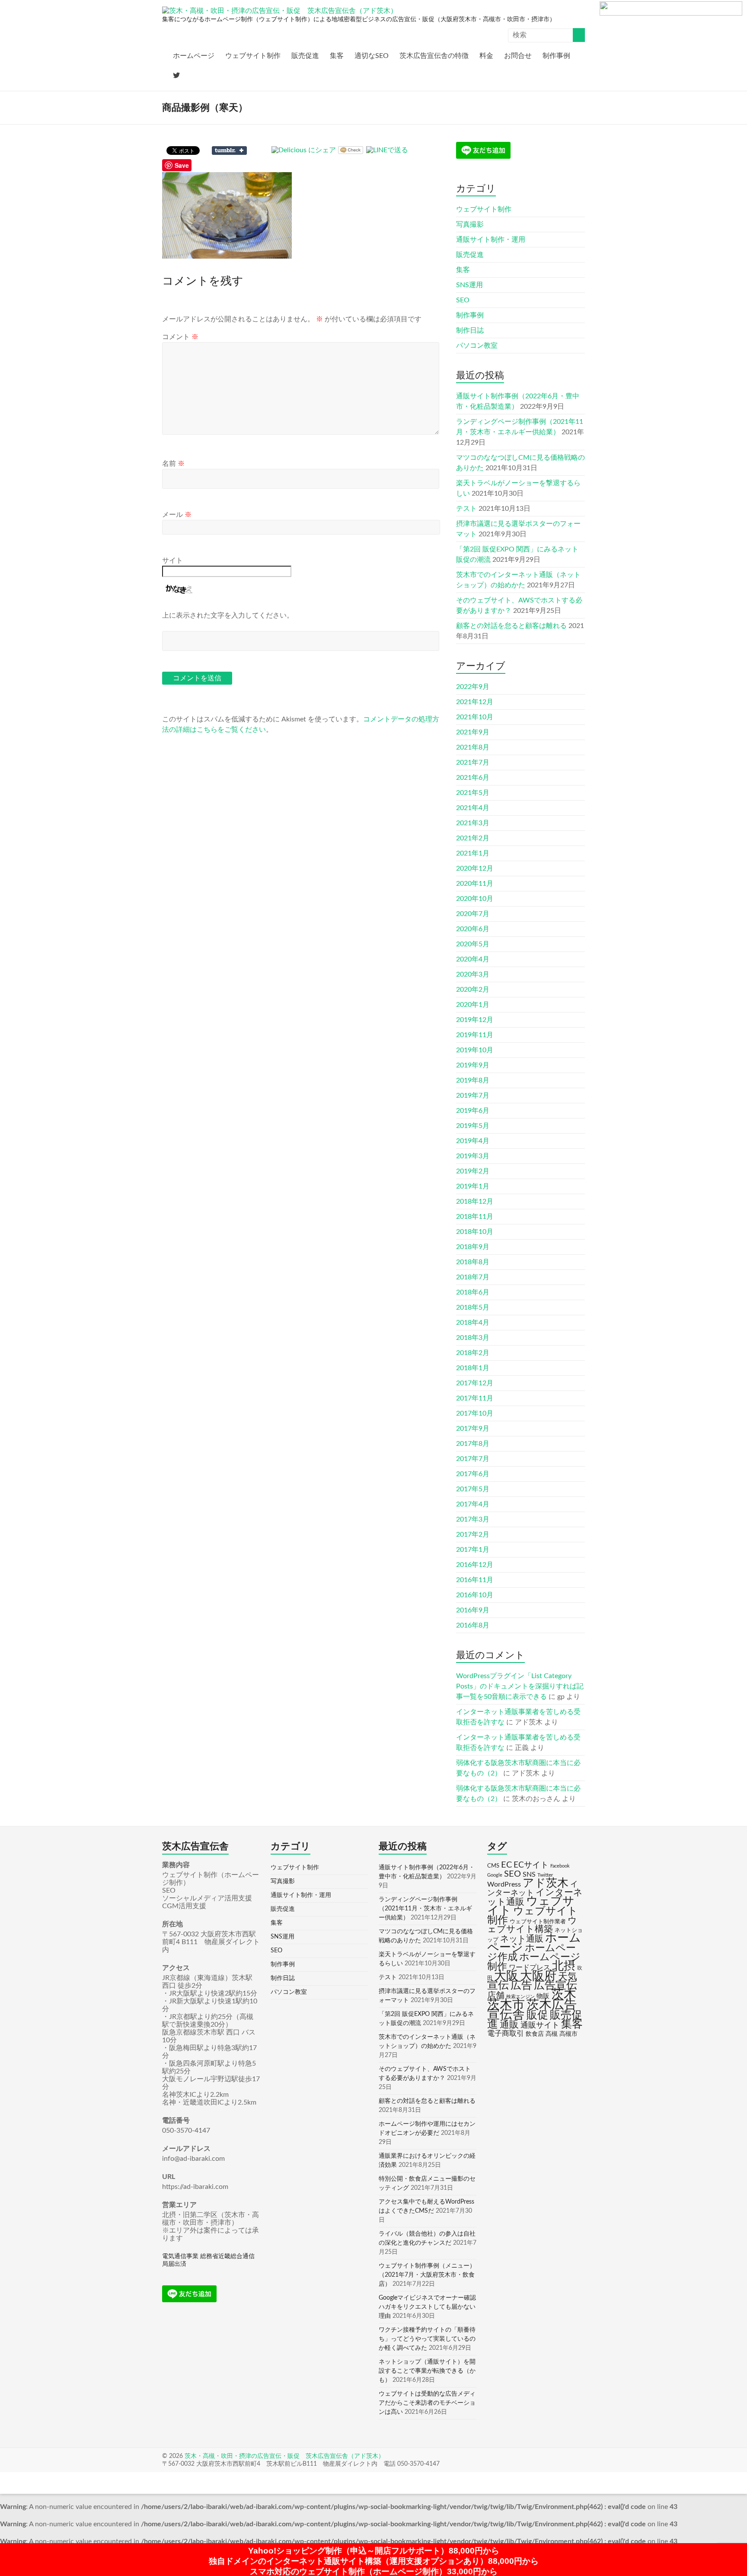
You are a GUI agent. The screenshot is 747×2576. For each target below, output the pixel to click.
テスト (466, 509)
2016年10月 (475, 1595)
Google (495, 1875)
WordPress (504, 1884)
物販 (543, 1996)
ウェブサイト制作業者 (538, 1922)
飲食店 (535, 2034)
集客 (337, 56)
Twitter (545, 1875)
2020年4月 (473, 959)
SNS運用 (469, 285)
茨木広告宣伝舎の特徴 (434, 56)
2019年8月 (473, 1080)
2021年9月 (473, 732)
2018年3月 (473, 1338)
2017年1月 (473, 1550)
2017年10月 (475, 1413)
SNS (529, 1874)
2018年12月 (475, 1201)
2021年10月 (475, 717)
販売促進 (305, 56)
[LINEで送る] (387, 150)
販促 (537, 2015)
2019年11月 (475, 1035)
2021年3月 (473, 823)
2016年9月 (473, 1610)
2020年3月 (473, 974)
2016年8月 (473, 1625)
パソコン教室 (477, 346)
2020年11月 (475, 884)
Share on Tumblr (229, 151)
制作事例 (556, 56)
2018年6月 (473, 1292)
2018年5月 (473, 1307)
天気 (568, 1977)
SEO (463, 300)
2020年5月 (473, 944)
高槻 (552, 2034)
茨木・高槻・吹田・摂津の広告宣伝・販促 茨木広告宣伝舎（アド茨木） (284, 2456)
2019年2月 (473, 1171)
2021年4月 (473, 808)
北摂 (564, 1966)
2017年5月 (473, 1489)
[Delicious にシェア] (304, 150)
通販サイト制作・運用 (491, 240)
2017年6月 (473, 1474)
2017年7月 (473, 1459)
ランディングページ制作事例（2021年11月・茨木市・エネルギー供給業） (425, 1909)
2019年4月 (473, 1141)
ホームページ (194, 56)
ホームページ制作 (534, 1962)
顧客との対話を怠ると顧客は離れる (511, 626)
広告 (521, 1985)
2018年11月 (475, 1217)
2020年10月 (475, 899)
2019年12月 (475, 1020)
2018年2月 (473, 1353)
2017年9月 (473, 1429)
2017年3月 (473, 1519)
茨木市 (506, 2005)
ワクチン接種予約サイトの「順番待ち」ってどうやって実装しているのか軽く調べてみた (427, 2339)
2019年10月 (475, 1050)
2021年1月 (473, 853)
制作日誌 (470, 330)
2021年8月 (473, 747)
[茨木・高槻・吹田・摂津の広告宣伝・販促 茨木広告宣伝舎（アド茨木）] (280, 11)
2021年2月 (473, 838)
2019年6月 (473, 1111)
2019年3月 (473, 1156)
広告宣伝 (555, 1985)
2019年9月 (473, 1065)
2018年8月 (473, 1262)
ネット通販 (522, 1939)
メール (177, 515)
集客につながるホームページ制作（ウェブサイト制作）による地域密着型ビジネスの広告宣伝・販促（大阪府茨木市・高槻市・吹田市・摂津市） (359, 19)
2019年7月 (473, 1096)
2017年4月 (473, 1504)
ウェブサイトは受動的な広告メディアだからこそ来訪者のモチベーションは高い (427, 2403)
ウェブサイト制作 (253, 56)
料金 (486, 56)
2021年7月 (473, 763)
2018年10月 (475, 1232)
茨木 (564, 1994)
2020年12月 (475, 868)
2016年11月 (475, 1580)
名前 (173, 464)
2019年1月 (473, 1186)
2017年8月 (473, 1444)
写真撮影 (470, 224)
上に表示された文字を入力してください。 (228, 615)
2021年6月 (473, 778)
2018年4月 (473, 1323)
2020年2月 (473, 990)
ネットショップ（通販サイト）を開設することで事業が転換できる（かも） (427, 2371)
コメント (180, 337)
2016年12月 (475, 1565)
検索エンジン (520, 1997)
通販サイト (540, 2025)
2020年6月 (473, 929)
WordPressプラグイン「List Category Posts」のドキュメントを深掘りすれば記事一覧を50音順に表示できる (520, 1686)
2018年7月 (473, 1277)
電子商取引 (506, 2033)
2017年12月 (475, 1383)
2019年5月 (473, 1126)
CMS (493, 1866)
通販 (509, 2025)
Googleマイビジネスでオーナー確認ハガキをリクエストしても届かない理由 (427, 2307)
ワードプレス (530, 1967)
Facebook (560, 1866)
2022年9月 (473, 687)
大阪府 (538, 1976)
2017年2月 (473, 1535)
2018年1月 (473, 1368)
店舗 (496, 1996)
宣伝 (498, 1985)
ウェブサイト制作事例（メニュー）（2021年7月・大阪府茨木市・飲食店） (427, 2275)
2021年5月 (473, 793)
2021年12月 (475, 702)
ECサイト (531, 1865)
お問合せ (518, 56)
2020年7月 (473, 914)
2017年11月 (475, 1398)
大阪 (506, 1976)
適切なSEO (372, 56)
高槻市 (568, 2034)
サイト (172, 561)
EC (506, 1865)
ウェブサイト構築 (532, 1925)
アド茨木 (546, 1883)
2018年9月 (473, 1247)
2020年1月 (473, 1005)
